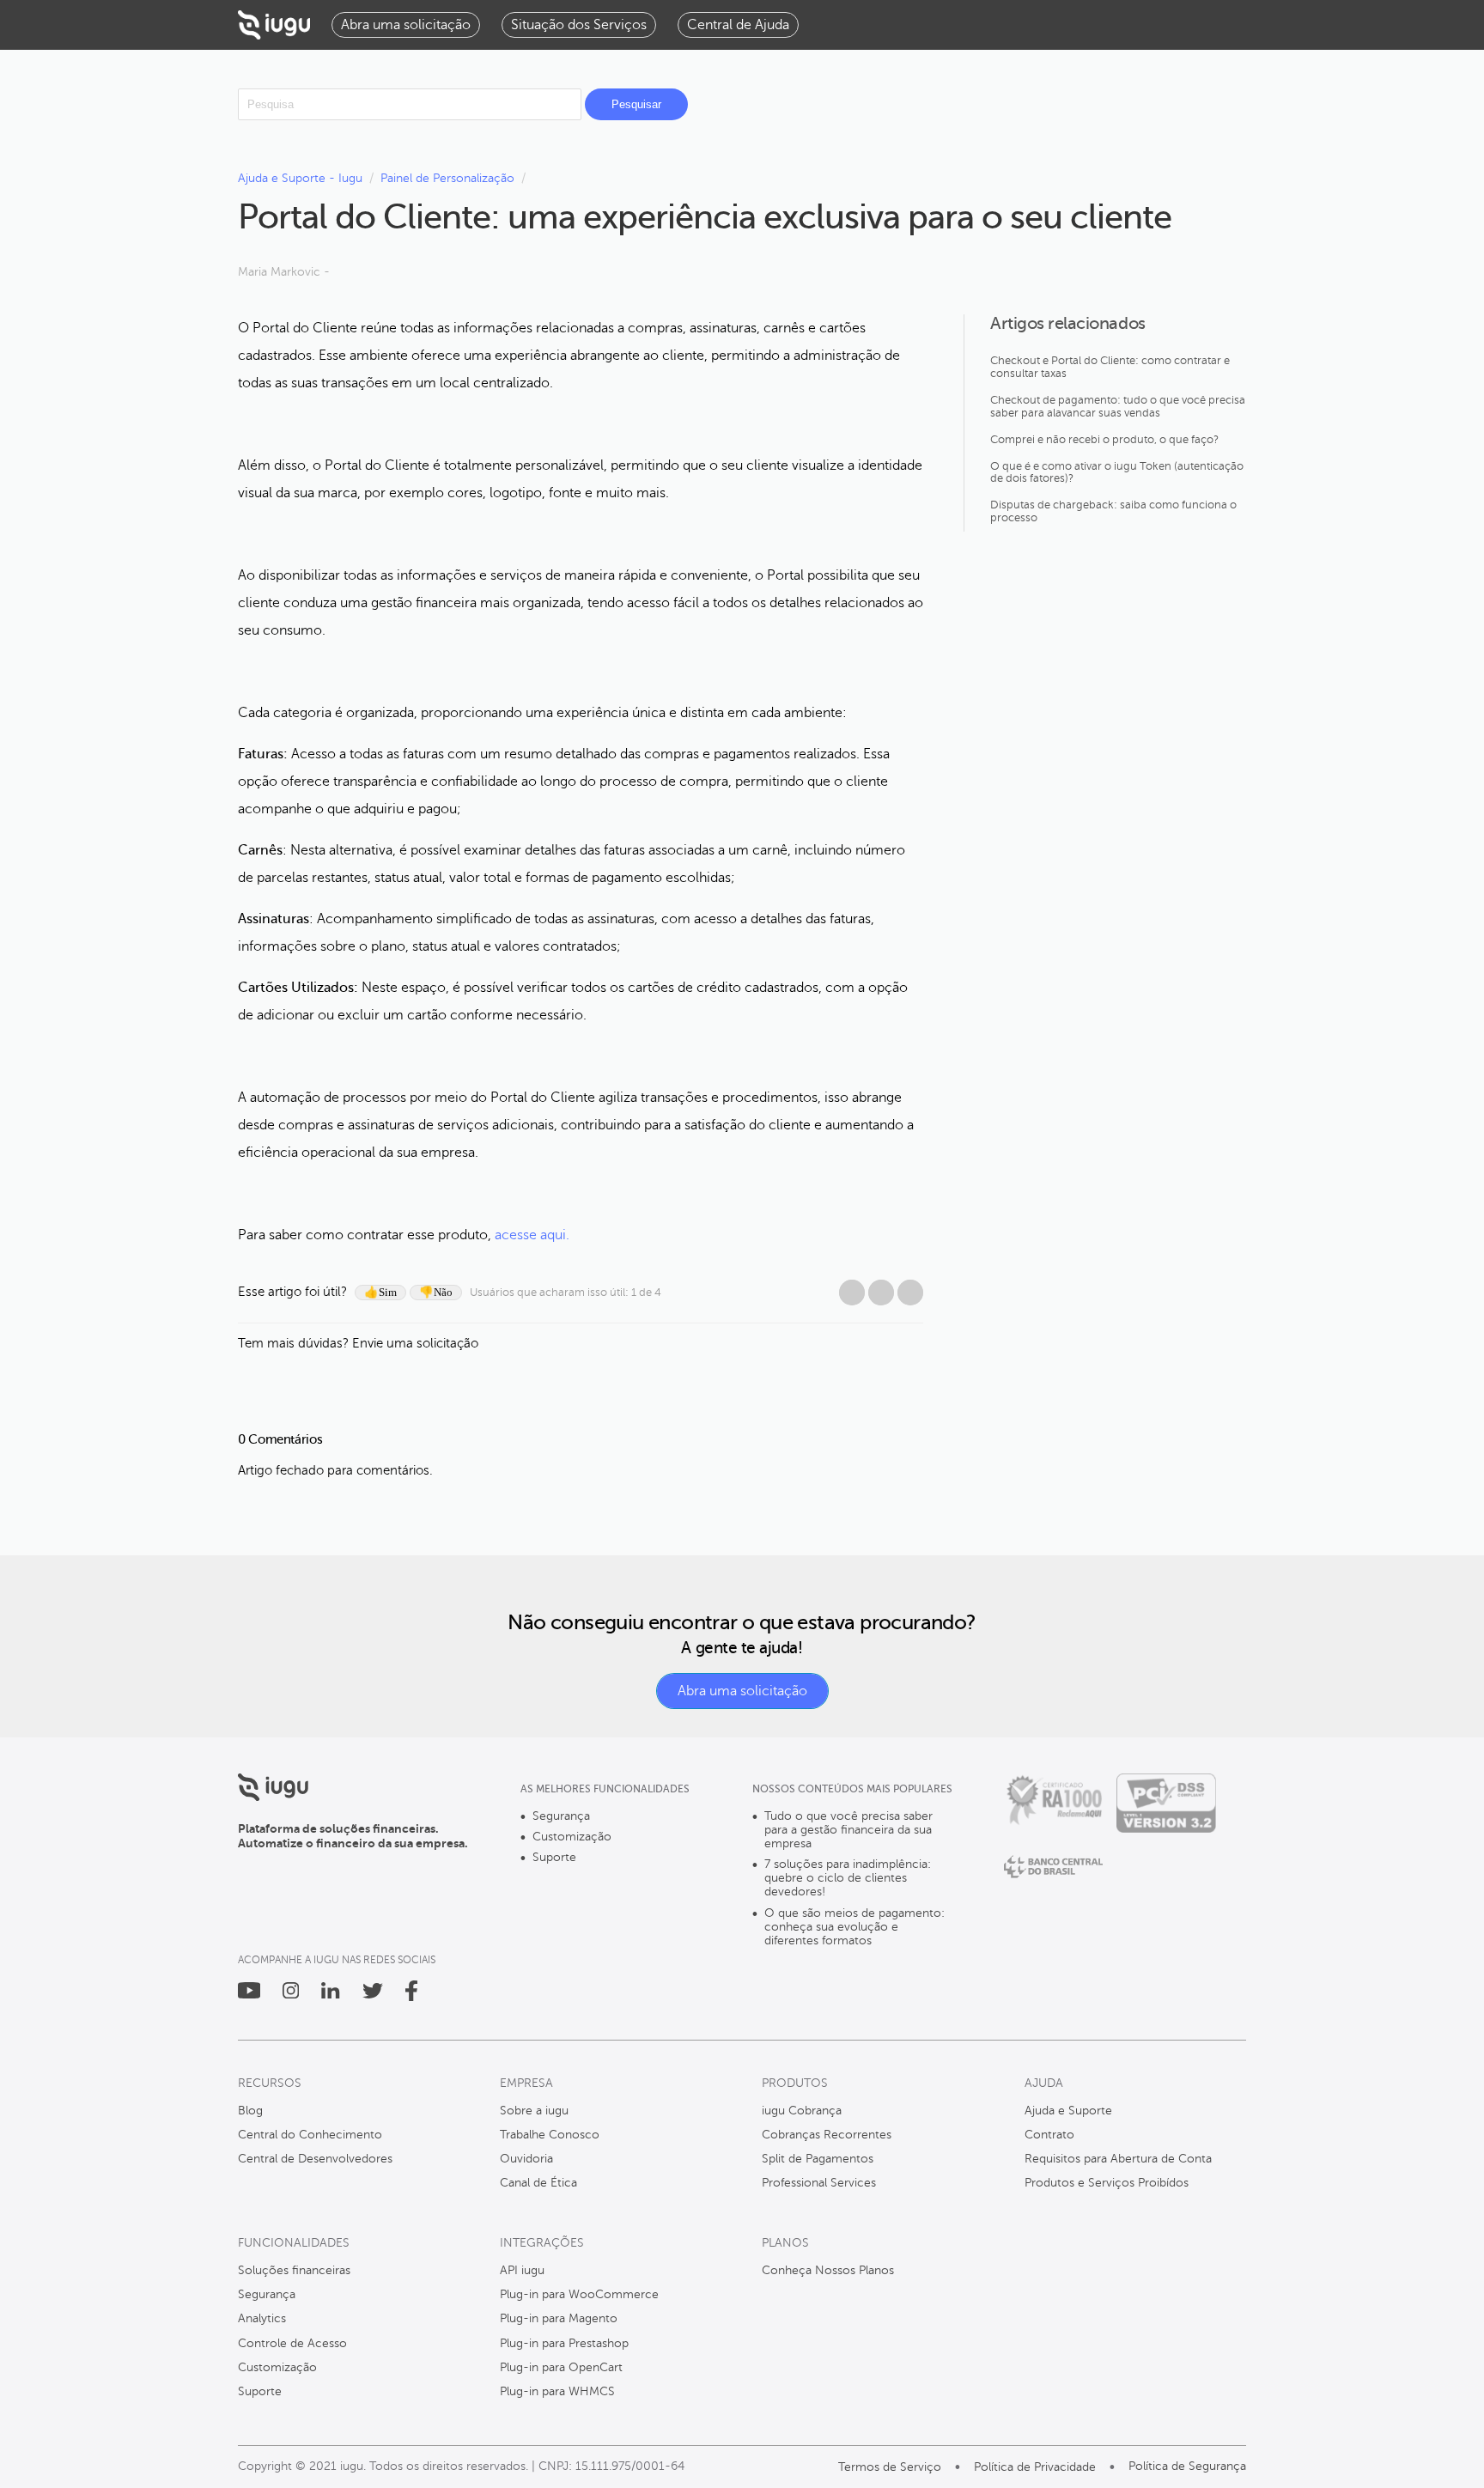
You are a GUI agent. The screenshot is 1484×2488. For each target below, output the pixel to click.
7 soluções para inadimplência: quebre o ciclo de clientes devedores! (848, 1878)
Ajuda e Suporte (1068, 2111)
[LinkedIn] (910, 1293)
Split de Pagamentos (818, 2159)
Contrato (1049, 2135)
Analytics (262, 2318)
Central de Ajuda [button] (738, 25)
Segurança (561, 1816)
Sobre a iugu (534, 2111)
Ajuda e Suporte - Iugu (300, 178)
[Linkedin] (330, 1995)
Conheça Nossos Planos (828, 2270)
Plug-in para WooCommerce (579, 2294)
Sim (388, 1292)
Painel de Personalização (447, 178)
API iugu (522, 2270)
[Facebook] (852, 1293)
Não (443, 1292)
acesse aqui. (532, 1235)
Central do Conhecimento (310, 2135)
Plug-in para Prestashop (564, 2343)
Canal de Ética (538, 2183)
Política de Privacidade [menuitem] (1035, 2467)
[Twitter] (373, 1995)
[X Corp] (881, 1293)
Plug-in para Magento (559, 2318)
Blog (250, 2111)
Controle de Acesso (292, 2343)
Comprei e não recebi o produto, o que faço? (1104, 440)
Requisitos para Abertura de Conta (1118, 2159)
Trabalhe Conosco (550, 2135)
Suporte (554, 1857)
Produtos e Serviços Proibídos (1107, 2183)
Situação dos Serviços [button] (579, 25)
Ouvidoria (526, 2159)
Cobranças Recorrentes (827, 2135)
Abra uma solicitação (742, 1691)
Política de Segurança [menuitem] (1187, 2466)
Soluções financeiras (294, 2270)
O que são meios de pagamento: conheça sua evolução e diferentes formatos (855, 1927)
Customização (572, 1837)
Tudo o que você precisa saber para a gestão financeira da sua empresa (848, 1830)
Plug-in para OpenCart (561, 2367)
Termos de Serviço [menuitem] (890, 2467)
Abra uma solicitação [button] (406, 25)
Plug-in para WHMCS (557, 2391)
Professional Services (819, 2183)
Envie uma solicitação (415, 1343)
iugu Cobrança (802, 2111)
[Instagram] (291, 1995)
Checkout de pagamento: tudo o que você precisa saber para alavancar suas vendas (1118, 407)
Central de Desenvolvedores (315, 2159)
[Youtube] (249, 1995)
